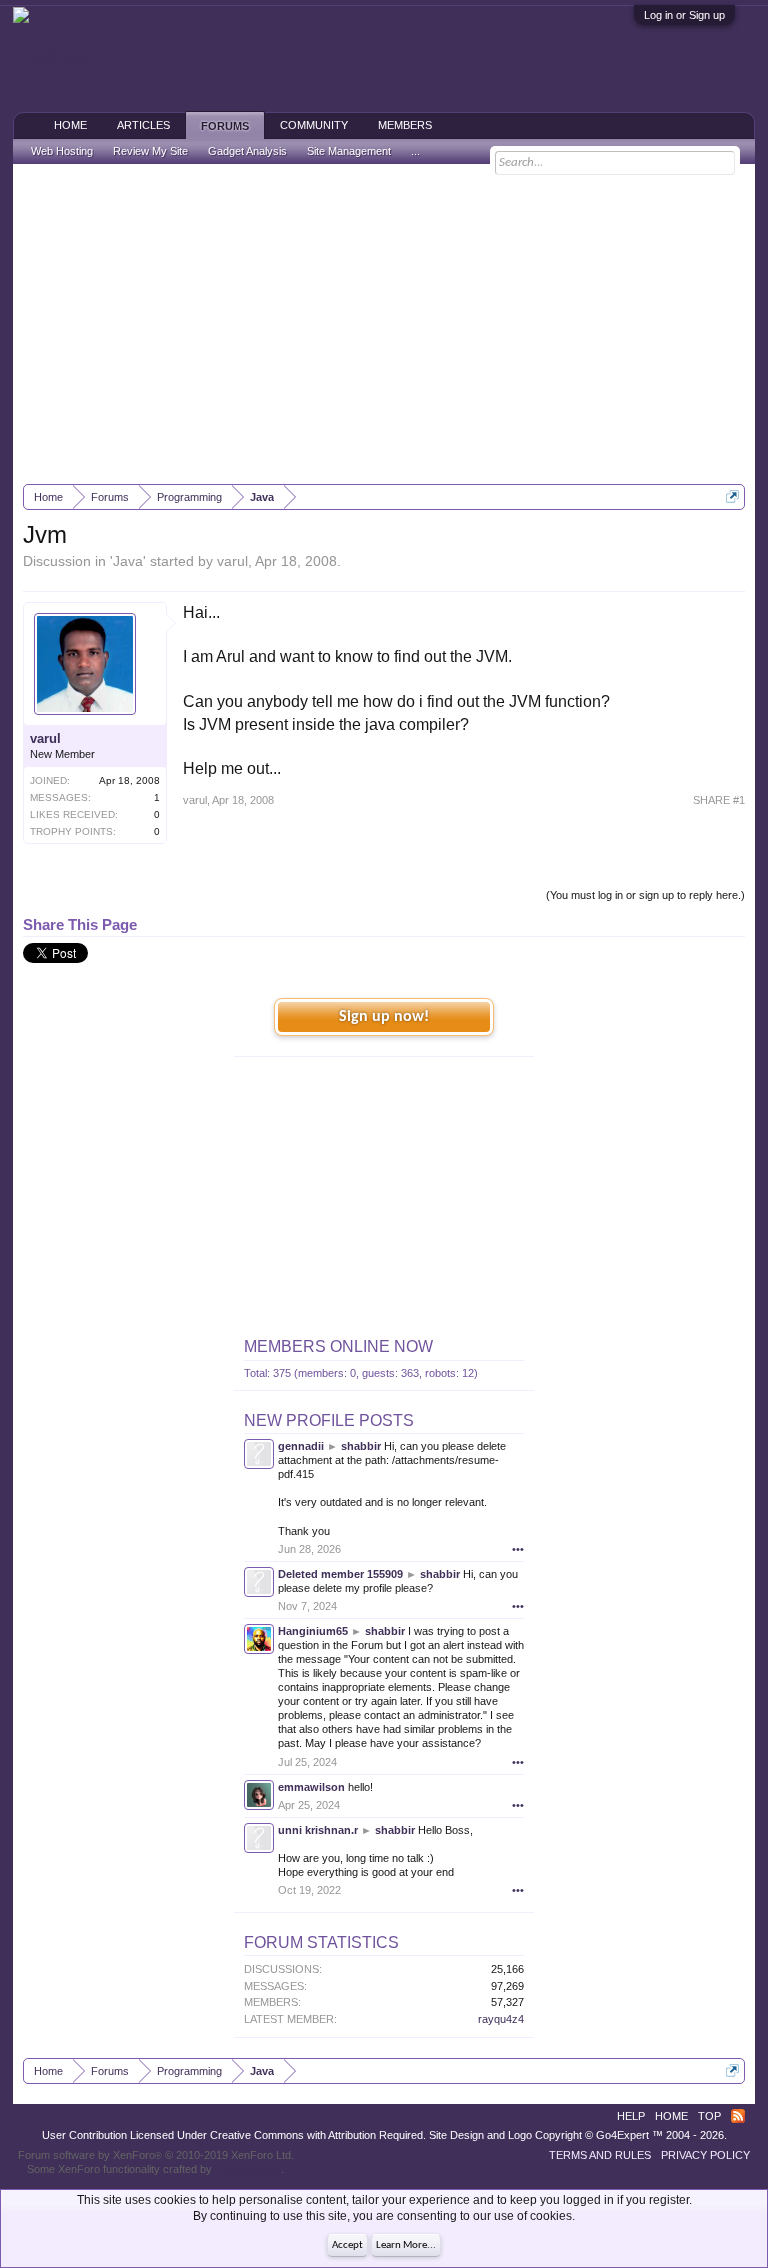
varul (232, 561)
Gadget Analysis (247, 151)
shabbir (361, 1446)
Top (709, 2116)
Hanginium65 (313, 1631)
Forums (225, 126)
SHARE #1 (719, 800)
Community (314, 125)
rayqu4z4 (501, 2019)
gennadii (301, 1446)
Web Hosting (62, 151)
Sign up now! (384, 1017)
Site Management (349, 151)
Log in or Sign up (684, 15)
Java (128, 561)
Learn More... (406, 2245)
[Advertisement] (384, 324)
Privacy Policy (705, 2155)
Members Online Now (338, 1346)
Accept (347, 2245)
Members (405, 125)
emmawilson (311, 1787)
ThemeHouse (248, 2169)
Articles (143, 125)
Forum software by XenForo (156, 2155)
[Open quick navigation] (732, 496)
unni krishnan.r (318, 1830)
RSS (738, 2116)
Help (631, 2116)
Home (70, 125)
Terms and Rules (600, 2155)
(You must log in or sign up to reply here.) (645, 895)
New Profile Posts (329, 1420)
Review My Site (150, 151)
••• (518, 1549)
